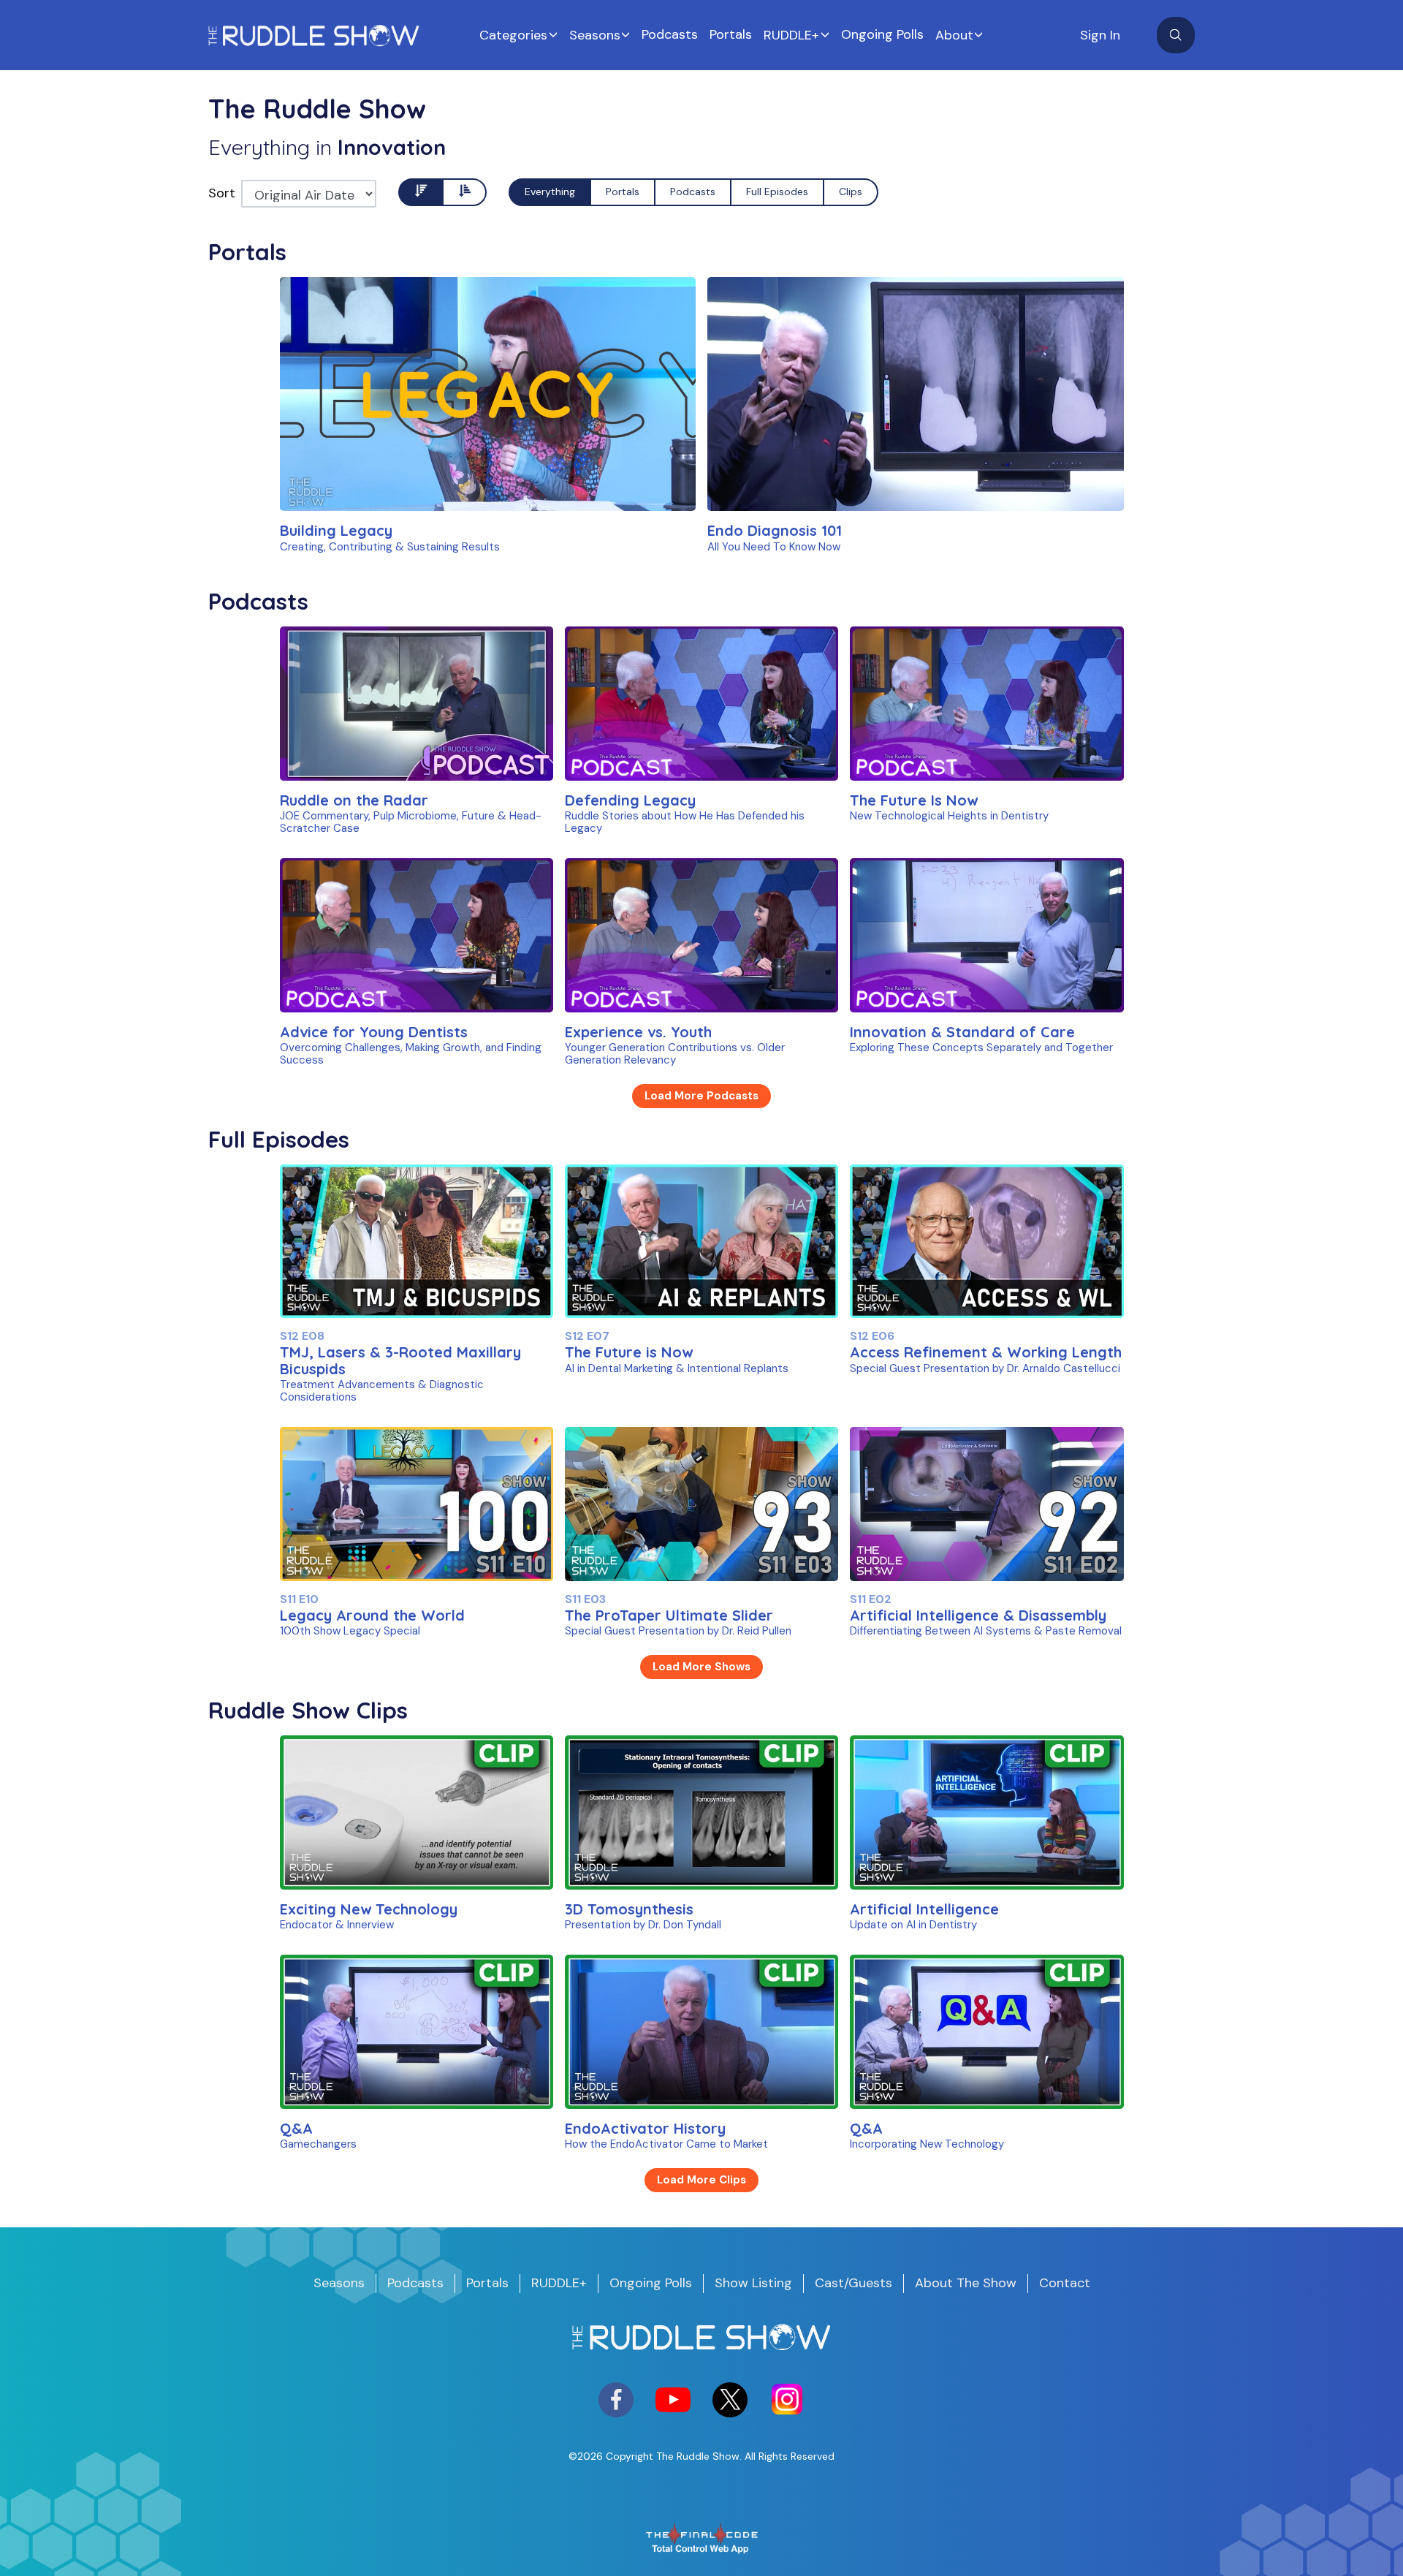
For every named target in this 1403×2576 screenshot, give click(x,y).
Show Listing (753, 2283)
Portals (731, 34)
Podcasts (670, 34)
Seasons (595, 35)
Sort (222, 193)
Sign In (1100, 35)
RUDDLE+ (791, 35)
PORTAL (345, 477)
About (954, 35)
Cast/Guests (853, 2283)
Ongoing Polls (882, 34)
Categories (513, 35)
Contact (1065, 2283)
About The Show (966, 2283)
